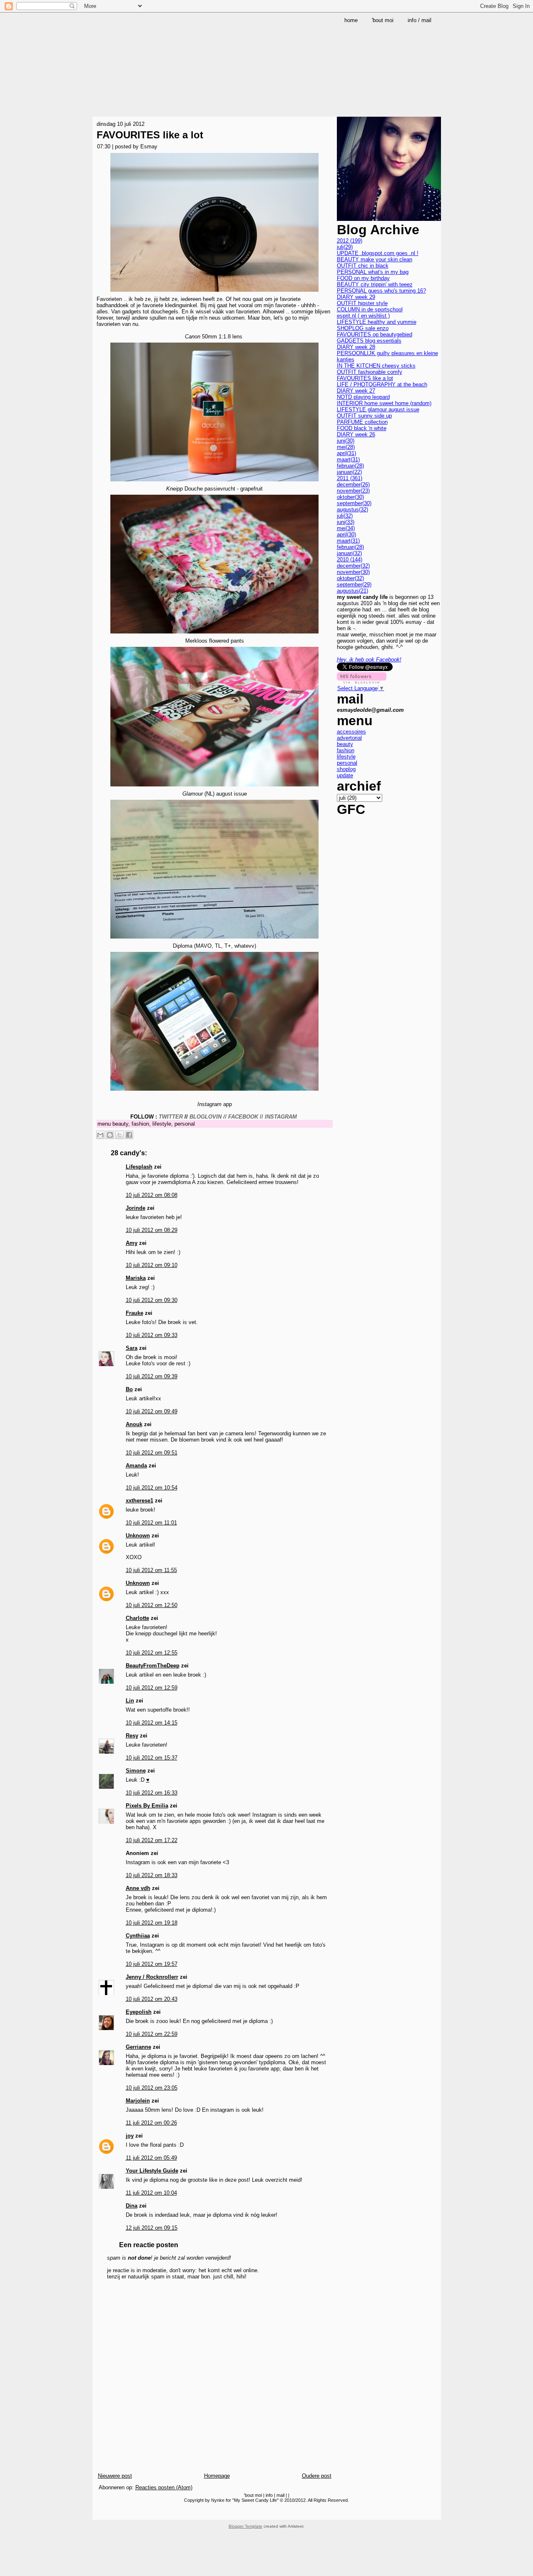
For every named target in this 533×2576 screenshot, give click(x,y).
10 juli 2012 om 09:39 (152, 1376)
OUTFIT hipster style (362, 303)
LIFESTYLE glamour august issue (378, 409)
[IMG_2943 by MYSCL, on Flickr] (214, 940)
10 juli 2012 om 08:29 (152, 1230)
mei (346, 447)
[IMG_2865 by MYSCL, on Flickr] (214, 635)
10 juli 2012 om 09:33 (152, 1335)
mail (280, 2495)
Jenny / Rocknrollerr (152, 1977)
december (353, 484)
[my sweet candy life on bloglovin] (362, 682)
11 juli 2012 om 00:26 (151, 2123)
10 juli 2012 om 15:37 (152, 1758)
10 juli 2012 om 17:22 (152, 1840)
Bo (129, 1389)
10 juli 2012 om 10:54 (152, 1488)
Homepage (217, 2476)
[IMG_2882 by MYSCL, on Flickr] (214, 293)
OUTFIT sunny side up (364, 416)
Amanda (136, 1466)
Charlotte (137, 1618)
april (346, 453)
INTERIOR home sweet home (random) (384, 403)
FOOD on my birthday (363, 278)
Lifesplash (139, 1167)
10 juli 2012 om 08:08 (152, 1195)
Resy (132, 1736)
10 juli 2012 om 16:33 (152, 1793)
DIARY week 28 (356, 347)
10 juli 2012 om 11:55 (151, 1570)
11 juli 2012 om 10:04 (151, 2193)
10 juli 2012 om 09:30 (152, 1300)
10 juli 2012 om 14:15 (152, 1723)
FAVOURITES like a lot (150, 135)
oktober (350, 497)
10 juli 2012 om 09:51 (152, 1453)
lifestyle (162, 1124)
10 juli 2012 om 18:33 (152, 1875)
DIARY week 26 (356, 434)
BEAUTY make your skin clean (375, 259)
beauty (120, 1124)
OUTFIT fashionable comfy (370, 372)
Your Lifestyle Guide (152, 2171)
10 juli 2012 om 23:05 (152, 2088)
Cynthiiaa (138, 1936)
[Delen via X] (120, 1135)
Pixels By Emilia (147, 1806)
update (345, 775)
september (354, 503)
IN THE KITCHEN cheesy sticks (376, 366)
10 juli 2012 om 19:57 (152, 1964)
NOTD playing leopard (363, 397)
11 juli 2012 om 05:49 (151, 2158)
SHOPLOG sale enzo (363, 328)
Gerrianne (138, 2047)
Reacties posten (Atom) (164, 2487)
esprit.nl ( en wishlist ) (363, 316)
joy (130, 2136)
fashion (140, 1124)
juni (346, 441)
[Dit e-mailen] (100, 1135)
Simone (136, 1771)
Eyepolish (139, 2012)
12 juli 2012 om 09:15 (152, 2228)
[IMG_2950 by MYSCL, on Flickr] (214, 1092)
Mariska (136, 1278)
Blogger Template (245, 2526)
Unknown (138, 1536)
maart (348, 459)
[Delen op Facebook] (129, 1135)
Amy (132, 1243)
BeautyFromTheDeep (153, 1666)
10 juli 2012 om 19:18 (152, 1923)
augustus (352, 509)
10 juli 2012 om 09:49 (152, 1411)
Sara (132, 1348)
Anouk (134, 1424)
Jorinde (136, 1208)
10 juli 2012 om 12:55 (152, 1653)
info (269, 2495)
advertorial (349, 738)
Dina (132, 2206)
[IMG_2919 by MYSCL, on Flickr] (214, 787)
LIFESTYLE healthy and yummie (377, 322)
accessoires (351, 732)
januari (349, 472)
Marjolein (138, 2101)
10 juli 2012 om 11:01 (151, 1523)
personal (185, 1124)
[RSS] (100, 2513)
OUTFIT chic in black (363, 266)
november (353, 491)
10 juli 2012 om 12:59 (152, 1688)
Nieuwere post (115, 2476)
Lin (130, 1701)
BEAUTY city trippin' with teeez (375, 284)
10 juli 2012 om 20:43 (152, 1999)
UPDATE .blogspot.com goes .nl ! (378, 253)
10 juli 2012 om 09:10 (152, 1265)
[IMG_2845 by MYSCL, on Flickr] (214, 482)
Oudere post (317, 2476)
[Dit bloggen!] (110, 1135)
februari (350, 466)
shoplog (346, 769)
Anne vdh (138, 1888)
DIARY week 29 (356, 297)
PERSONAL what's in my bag (373, 272)
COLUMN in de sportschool (370, 309)
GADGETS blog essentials (369, 341)
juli (345, 247)
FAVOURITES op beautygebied (375, 334)
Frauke (134, 1313)
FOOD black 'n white (362, 428)
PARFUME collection (362, 422)
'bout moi (253, 2495)
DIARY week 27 (356, 391)
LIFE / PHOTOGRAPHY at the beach (382, 384)
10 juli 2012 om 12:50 (152, 1605)
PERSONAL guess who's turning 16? (381, 291)
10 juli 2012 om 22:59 (152, 2034)
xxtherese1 (139, 1501)
